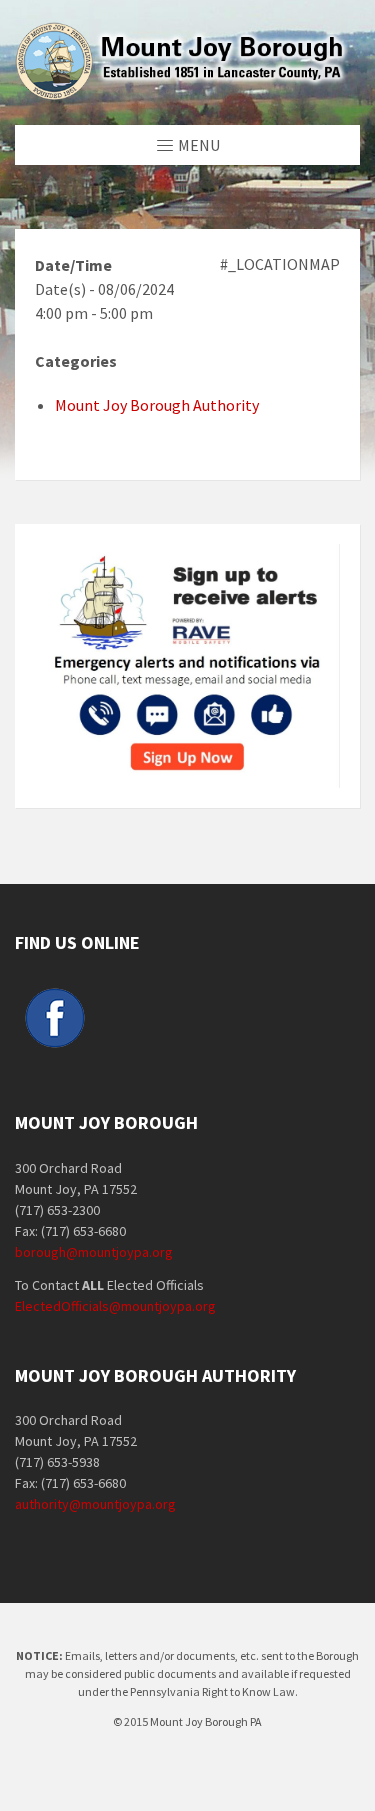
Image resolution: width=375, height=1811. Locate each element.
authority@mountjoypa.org (95, 1504)
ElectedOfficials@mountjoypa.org (115, 1306)
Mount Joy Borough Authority (157, 405)
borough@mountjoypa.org (94, 1252)
